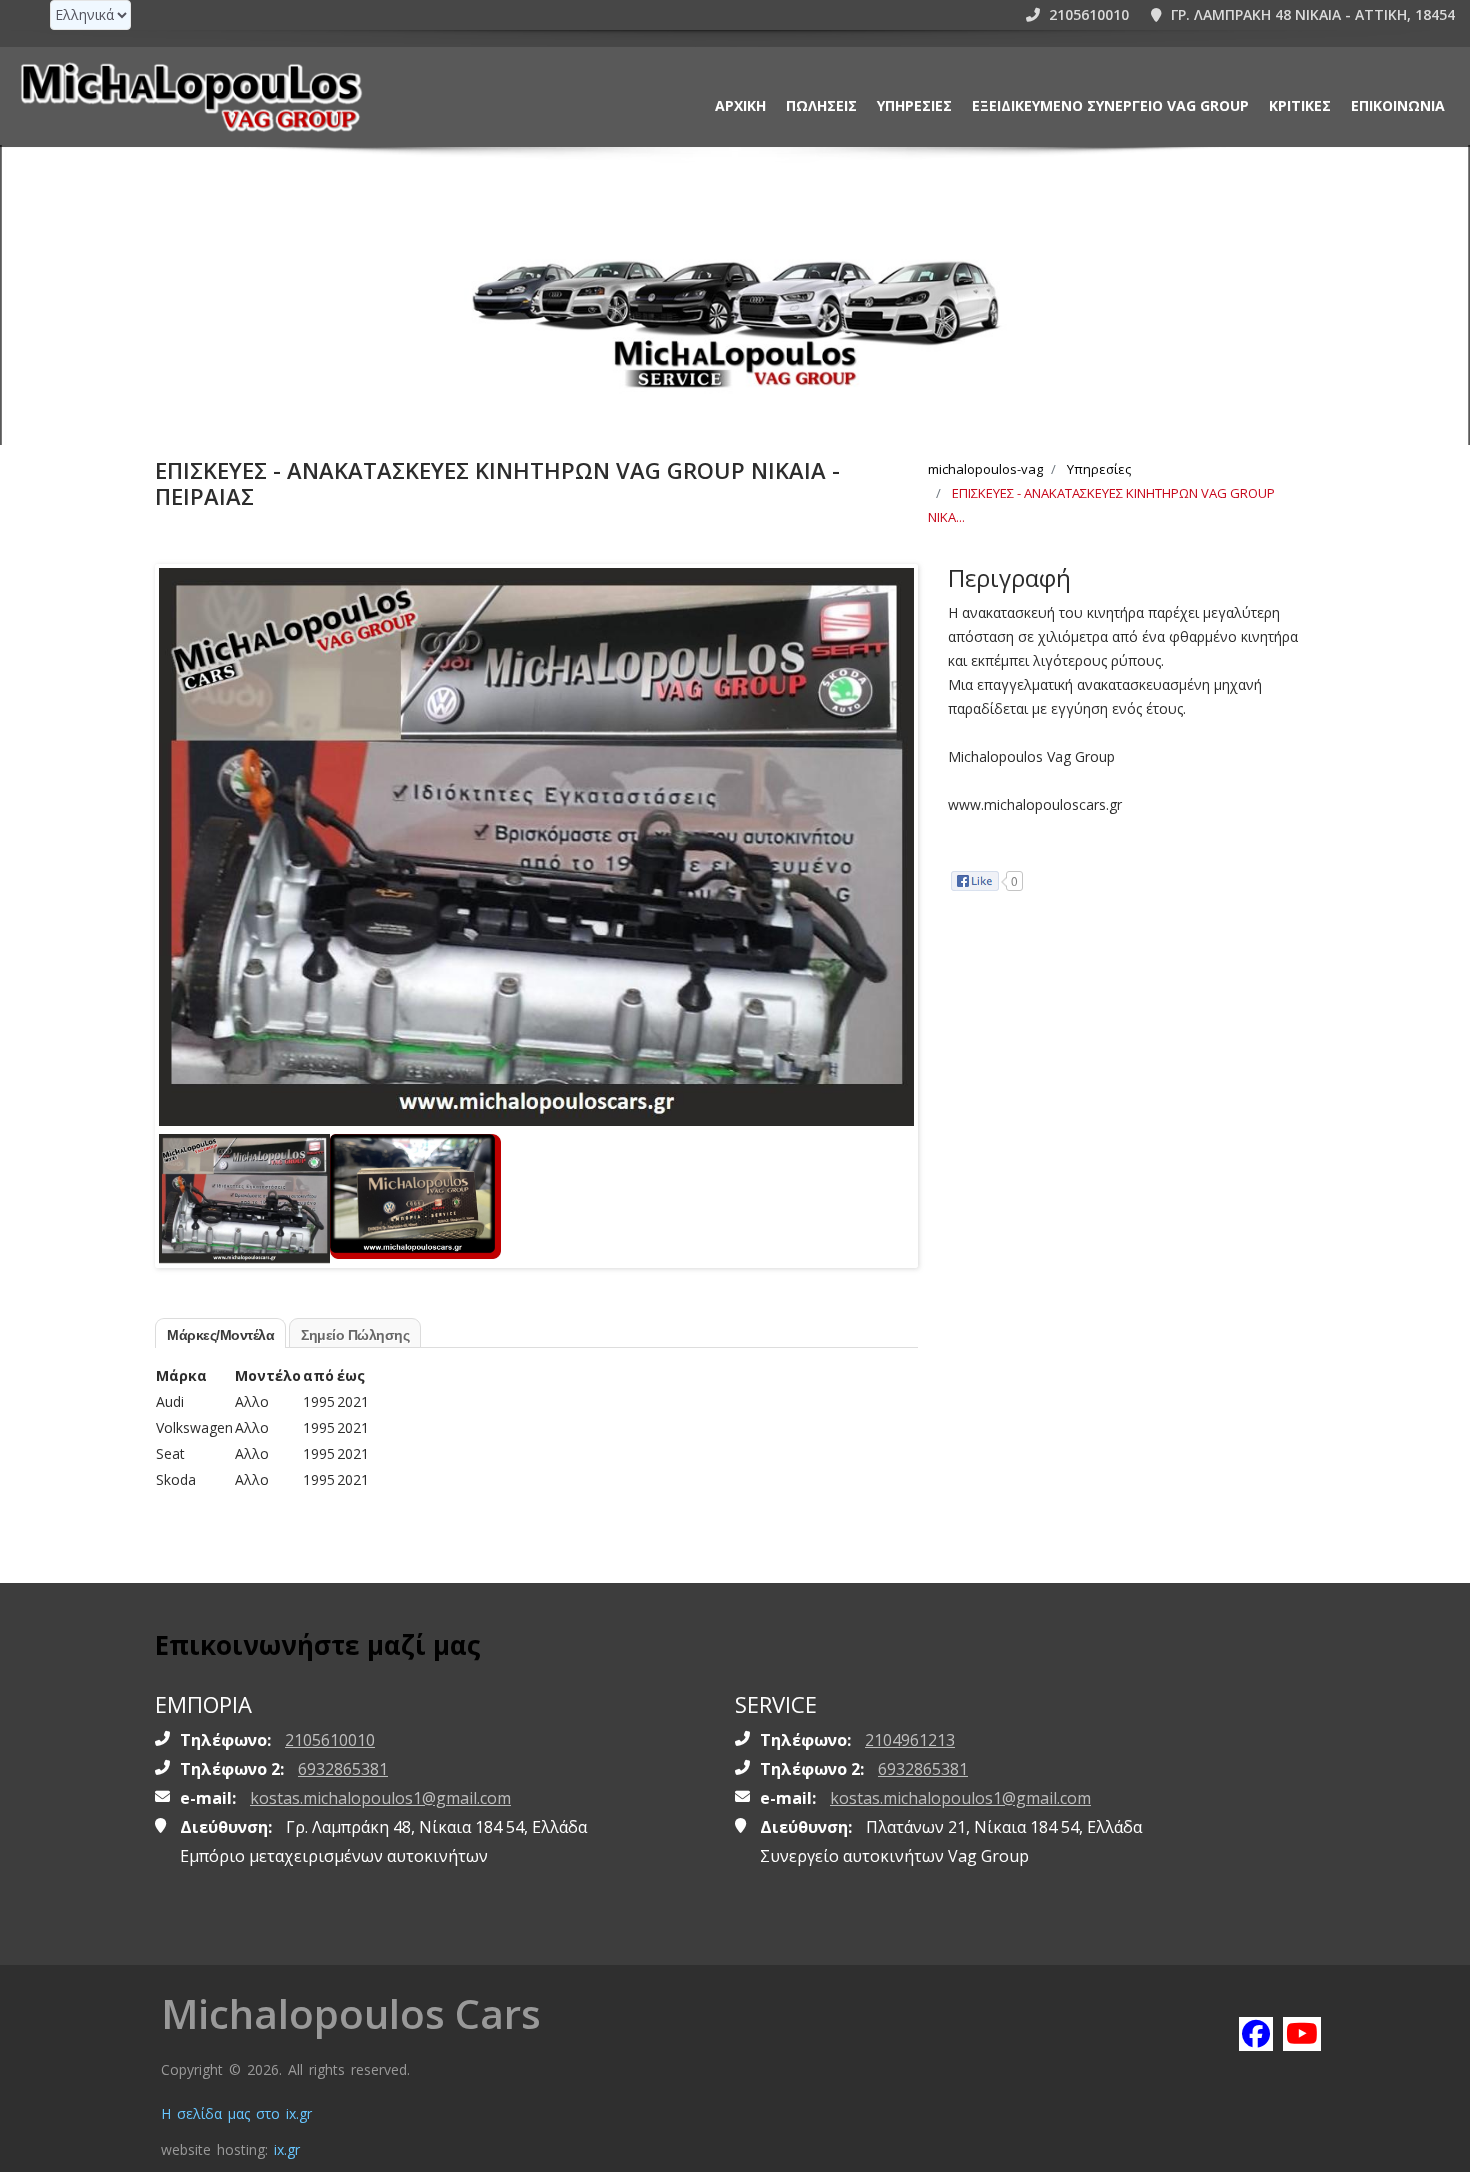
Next (894, 810)
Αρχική (740, 105)
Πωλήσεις (821, 105)
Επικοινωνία (1398, 105)
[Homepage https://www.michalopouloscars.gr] (190, 97)
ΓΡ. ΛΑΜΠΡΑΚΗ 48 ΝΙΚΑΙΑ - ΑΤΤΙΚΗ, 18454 (1311, 14)
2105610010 (1087, 14)
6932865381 (343, 1769)
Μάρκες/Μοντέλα (220, 1335)
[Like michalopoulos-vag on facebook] (1255, 2033)
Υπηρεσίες (914, 105)
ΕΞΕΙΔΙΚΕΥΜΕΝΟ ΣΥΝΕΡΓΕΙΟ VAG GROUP (1110, 105)
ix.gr (287, 2149)
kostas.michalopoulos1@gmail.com (380, 1798)
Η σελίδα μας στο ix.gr (236, 2113)
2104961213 (910, 1740)
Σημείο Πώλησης (355, 1335)
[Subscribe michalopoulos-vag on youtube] (1299, 2033)
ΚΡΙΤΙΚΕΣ (1300, 105)
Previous (179, 810)
